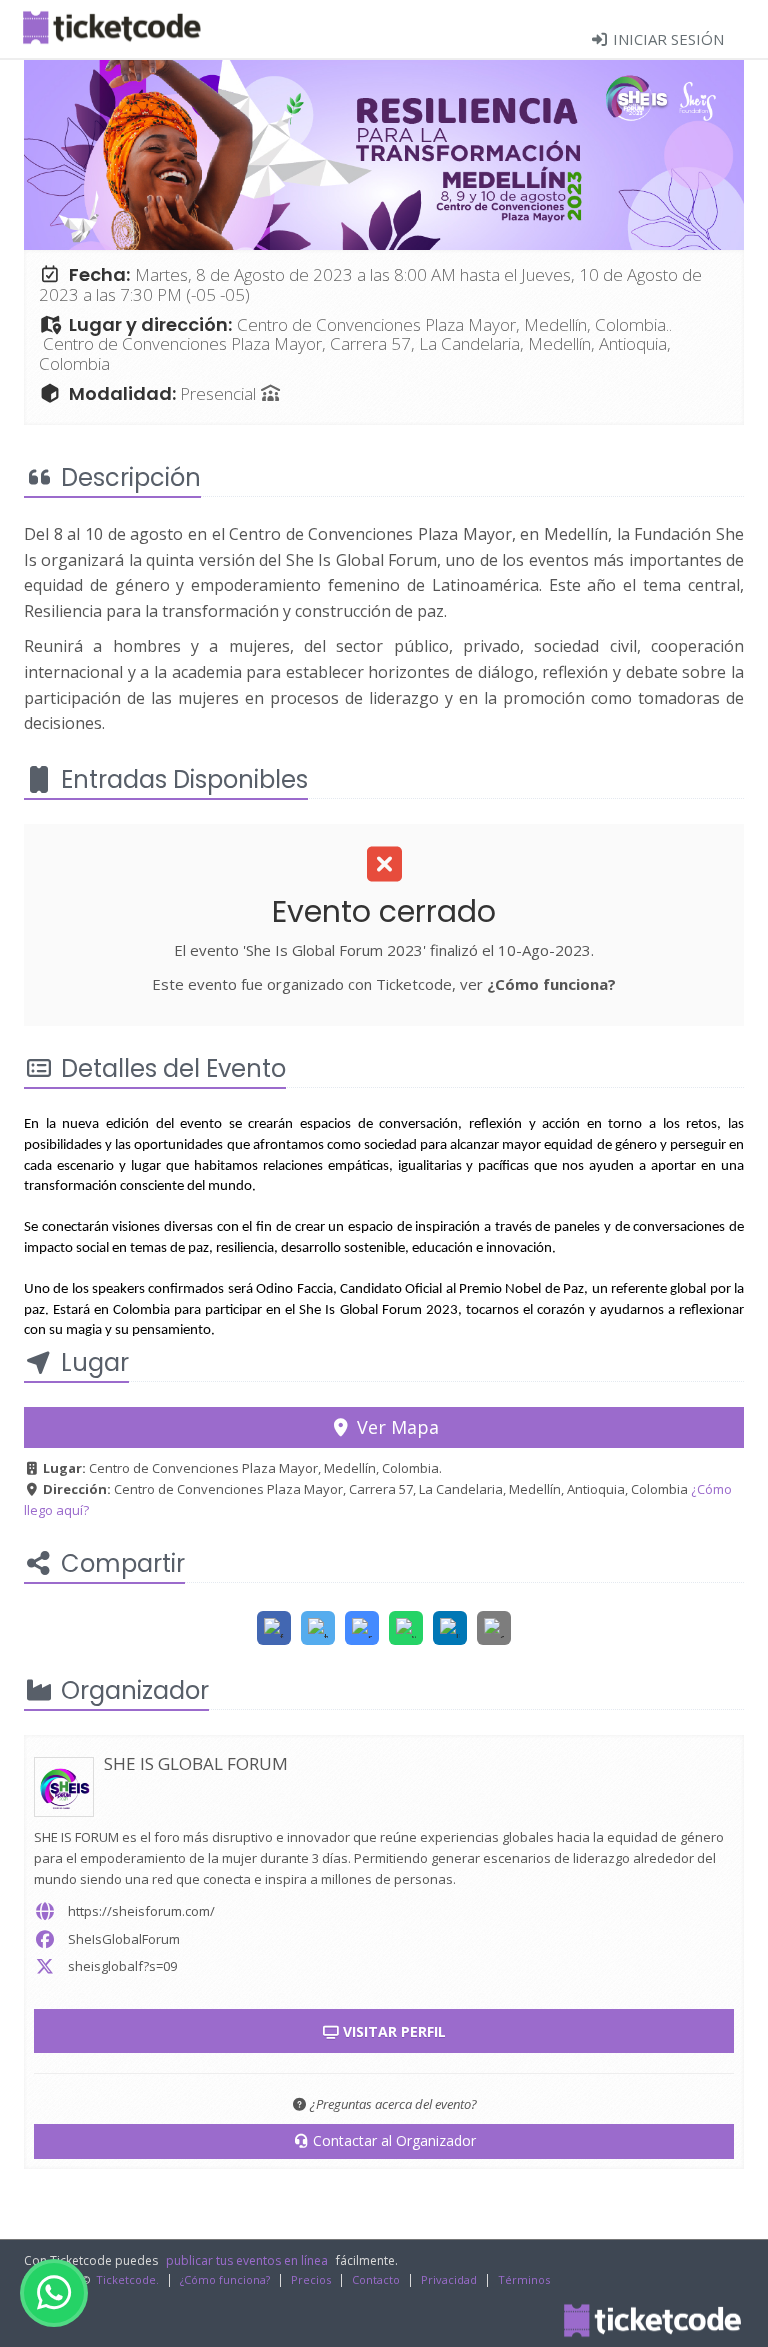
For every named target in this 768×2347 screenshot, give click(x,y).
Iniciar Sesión (666, 39)
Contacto (376, 2279)
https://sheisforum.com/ (141, 1911)
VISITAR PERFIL (392, 2031)
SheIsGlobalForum (124, 1939)
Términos (524, 2279)
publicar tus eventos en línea (247, 2260)
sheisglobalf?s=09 (122, 1966)
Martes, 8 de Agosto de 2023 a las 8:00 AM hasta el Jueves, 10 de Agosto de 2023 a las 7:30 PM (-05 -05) (370, 284)
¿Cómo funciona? (551, 984)
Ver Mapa (395, 1427)
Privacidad (449, 2279)
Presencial (220, 393)
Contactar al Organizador (392, 2140)
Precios (311, 2279)
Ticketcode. (127, 2279)
